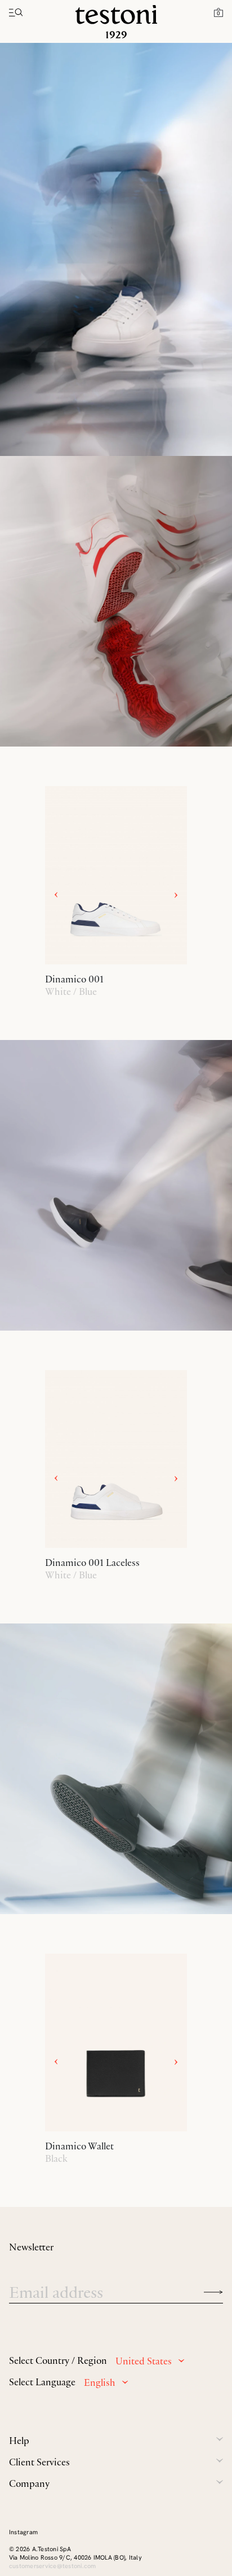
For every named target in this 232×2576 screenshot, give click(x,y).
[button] (218, 12)
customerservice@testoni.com (52, 2566)
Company (29, 2483)
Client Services (39, 2462)
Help (19, 2441)
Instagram (23, 2532)
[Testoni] (116, 22)
